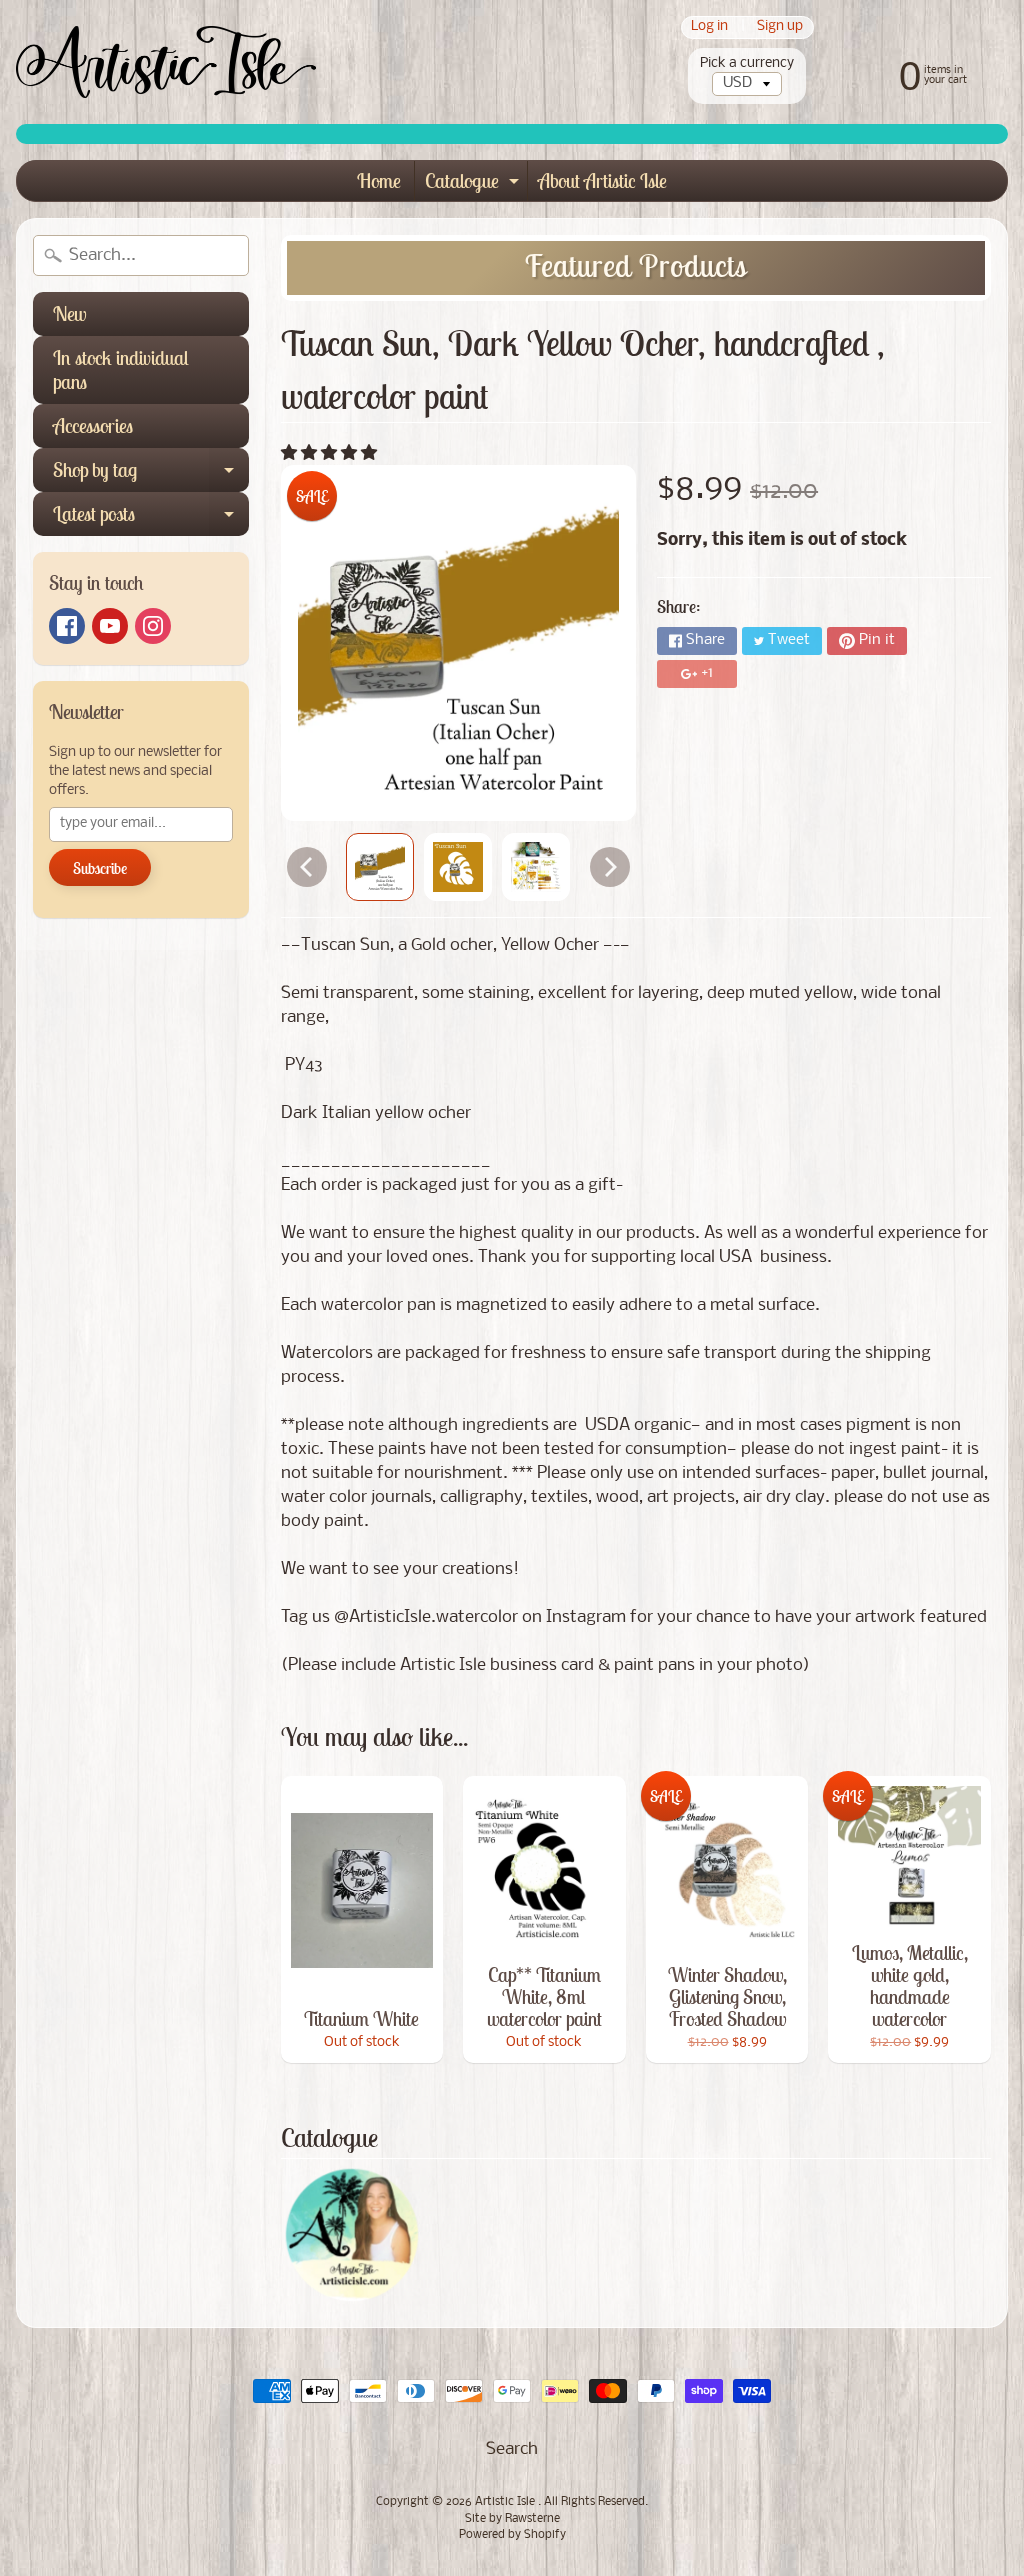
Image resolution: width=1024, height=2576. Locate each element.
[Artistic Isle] (166, 62)
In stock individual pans (121, 369)
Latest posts (151, 518)
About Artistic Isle (602, 180)
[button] (331, 453)
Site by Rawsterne (512, 2519)
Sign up (780, 27)
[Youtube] (110, 626)
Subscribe (100, 868)
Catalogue (474, 184)
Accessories (93, 425)
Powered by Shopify (512, 2535)
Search (512, 2449)
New (69, 313)
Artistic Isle (506, 2502)
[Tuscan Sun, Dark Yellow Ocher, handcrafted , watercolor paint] (380, 867)
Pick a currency (747, 63)
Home (379, 180)
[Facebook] (67, 626)
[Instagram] (153, 626)
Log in (709, 27)
